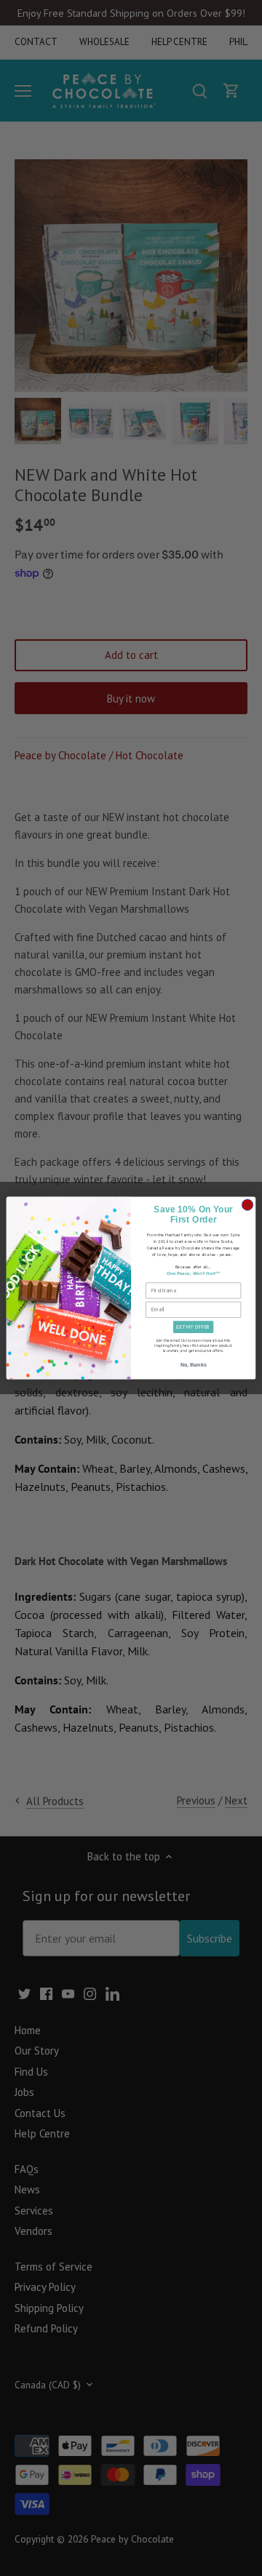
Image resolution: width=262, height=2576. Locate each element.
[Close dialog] (247, 1205)
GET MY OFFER (193, 1327)
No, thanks (194, 1365)
